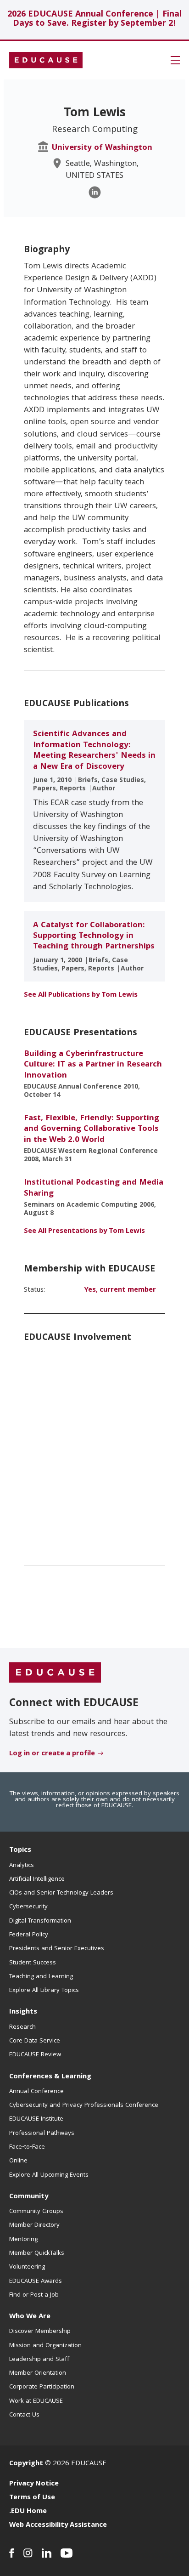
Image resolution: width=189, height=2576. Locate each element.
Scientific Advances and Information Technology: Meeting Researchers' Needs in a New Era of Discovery (94, 751)
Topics (20, 1850)
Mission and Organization (45, 2346)
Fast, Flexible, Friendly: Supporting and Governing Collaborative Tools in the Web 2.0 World (92, 1129)
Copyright (26, 2464)
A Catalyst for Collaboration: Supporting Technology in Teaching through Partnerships (94, 936)
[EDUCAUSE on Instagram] (28, 2553)
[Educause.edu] (55, 1673)
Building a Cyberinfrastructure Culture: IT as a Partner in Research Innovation (93, 1065)
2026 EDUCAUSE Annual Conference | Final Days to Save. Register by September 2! (94, 20)
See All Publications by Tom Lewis (81, 995)
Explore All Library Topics (44, 1991)
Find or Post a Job (34, 2295)
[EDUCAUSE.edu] (46, 60)
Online (18, 2161)
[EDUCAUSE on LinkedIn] (47, 2553)
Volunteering (27, 2267)
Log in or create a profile (52, 1754)
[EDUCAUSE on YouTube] (67, 2553)
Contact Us (24, 2415)
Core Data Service (35, 2041)
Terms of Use (32, 2498)
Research (22, 2027)
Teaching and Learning (41, 1977)
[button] (175, 60)
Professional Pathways (42, 2133)
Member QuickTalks (37, 2253)
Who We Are (30, 2317)
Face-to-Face (27, 2147)
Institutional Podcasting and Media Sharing (94, 1188)
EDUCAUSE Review (35, 2055)
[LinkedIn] (95, 192)
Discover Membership (40, 2332)
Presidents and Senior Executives (57, 1949)
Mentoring (23, 2240)
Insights (23, 2012)
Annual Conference (36, 2092)
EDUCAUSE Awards (36, 2281)
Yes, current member (120, 1290)
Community (29, 2197)
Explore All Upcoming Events (49, 2175)
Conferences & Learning (50, 2077)
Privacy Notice (34, 2484)
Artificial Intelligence (37, 1879)
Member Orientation (38, 2373)
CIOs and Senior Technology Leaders (61, 1893)
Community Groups (36, 2212)
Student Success (33, 1963)
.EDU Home (28, 2512)
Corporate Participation (42, 2387)
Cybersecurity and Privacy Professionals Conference (84, 2105)
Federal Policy (29, 1935)
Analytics (22, 1866)
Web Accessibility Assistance (58, 2525)
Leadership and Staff (39, 2360)
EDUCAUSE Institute (36, 2119)
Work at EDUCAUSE (36, 2401)
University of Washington (102, 148)
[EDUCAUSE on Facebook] (12, 2553)
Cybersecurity (28, 1907)
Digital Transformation (40, 1921)
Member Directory (34, 2225)
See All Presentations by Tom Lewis (84, 1231)
